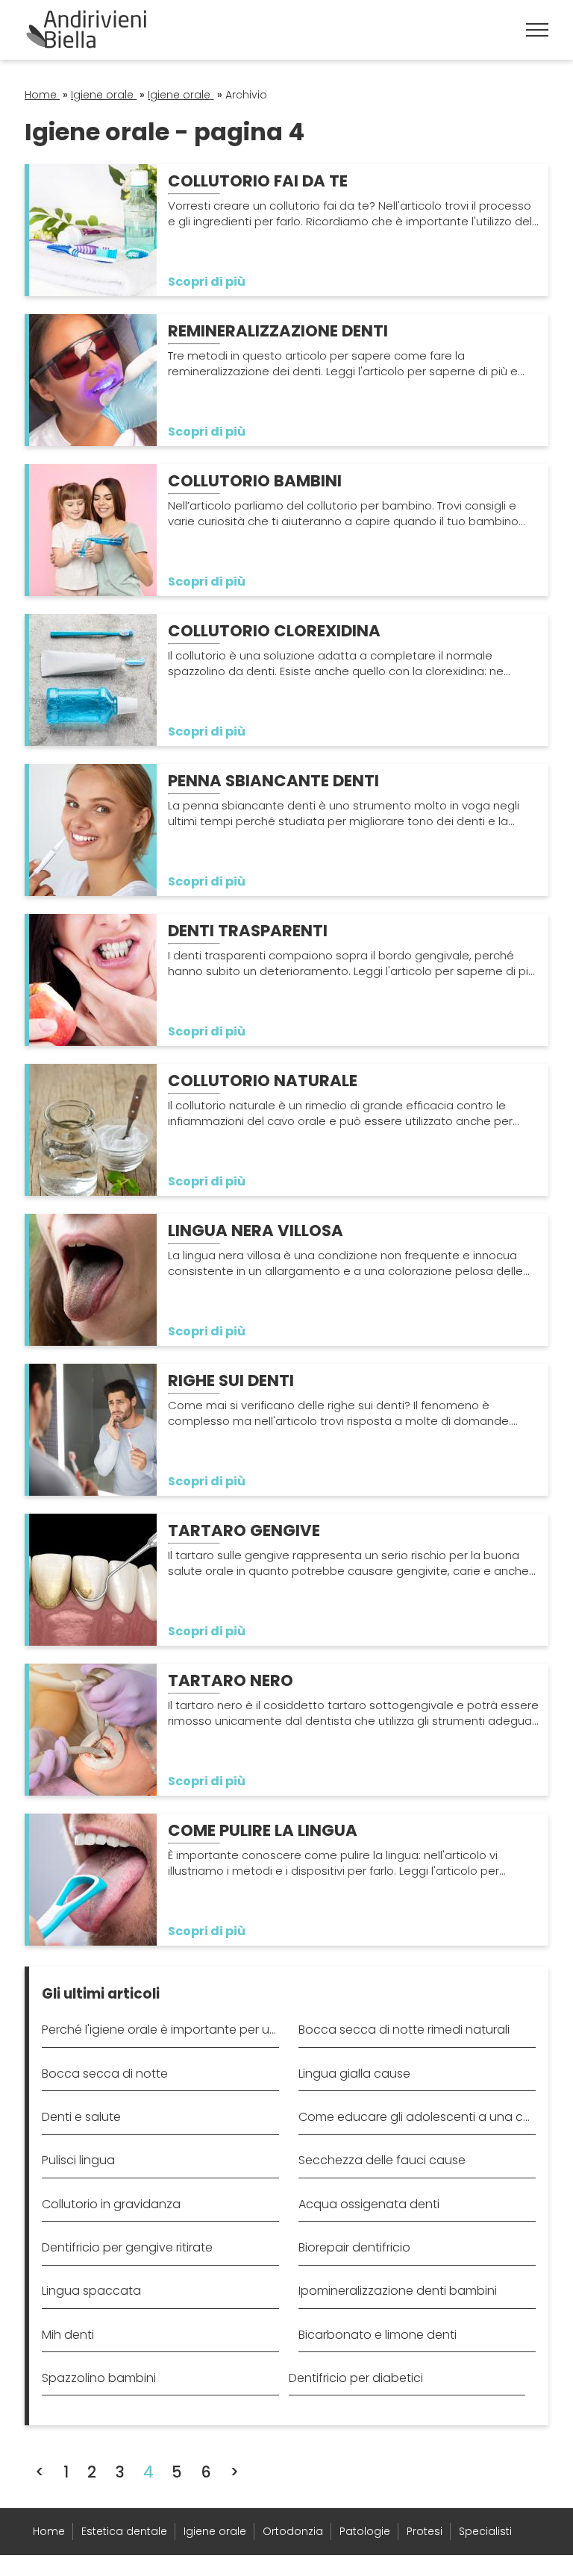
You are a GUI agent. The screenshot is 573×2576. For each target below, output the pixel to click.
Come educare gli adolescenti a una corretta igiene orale (417, 2117)
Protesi (425, 2531)
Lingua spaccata (91, 2291)
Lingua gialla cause (354, 2074)
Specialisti (485, 2531)
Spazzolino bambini (99, 2378)
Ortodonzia (293, 2531)
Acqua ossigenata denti (369, 2204)
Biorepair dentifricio (354, 2247)
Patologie (365, 2531)
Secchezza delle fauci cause (382, 2160)
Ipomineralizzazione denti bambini (398, 2291)
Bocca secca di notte (105, 2074)
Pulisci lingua (78, 2160)
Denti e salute (81, 2117)
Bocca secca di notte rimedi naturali (404, 2030)
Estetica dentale (124, 2531)
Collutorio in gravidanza (111, 2204)
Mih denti (68, 2335)
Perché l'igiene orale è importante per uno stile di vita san (160, 2030)
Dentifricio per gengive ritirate (127, 2247)
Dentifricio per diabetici (356, 2378)
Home (49, 2531)
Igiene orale (215, 2531)
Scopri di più (207, 282)
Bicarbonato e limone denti (378, 2335)
